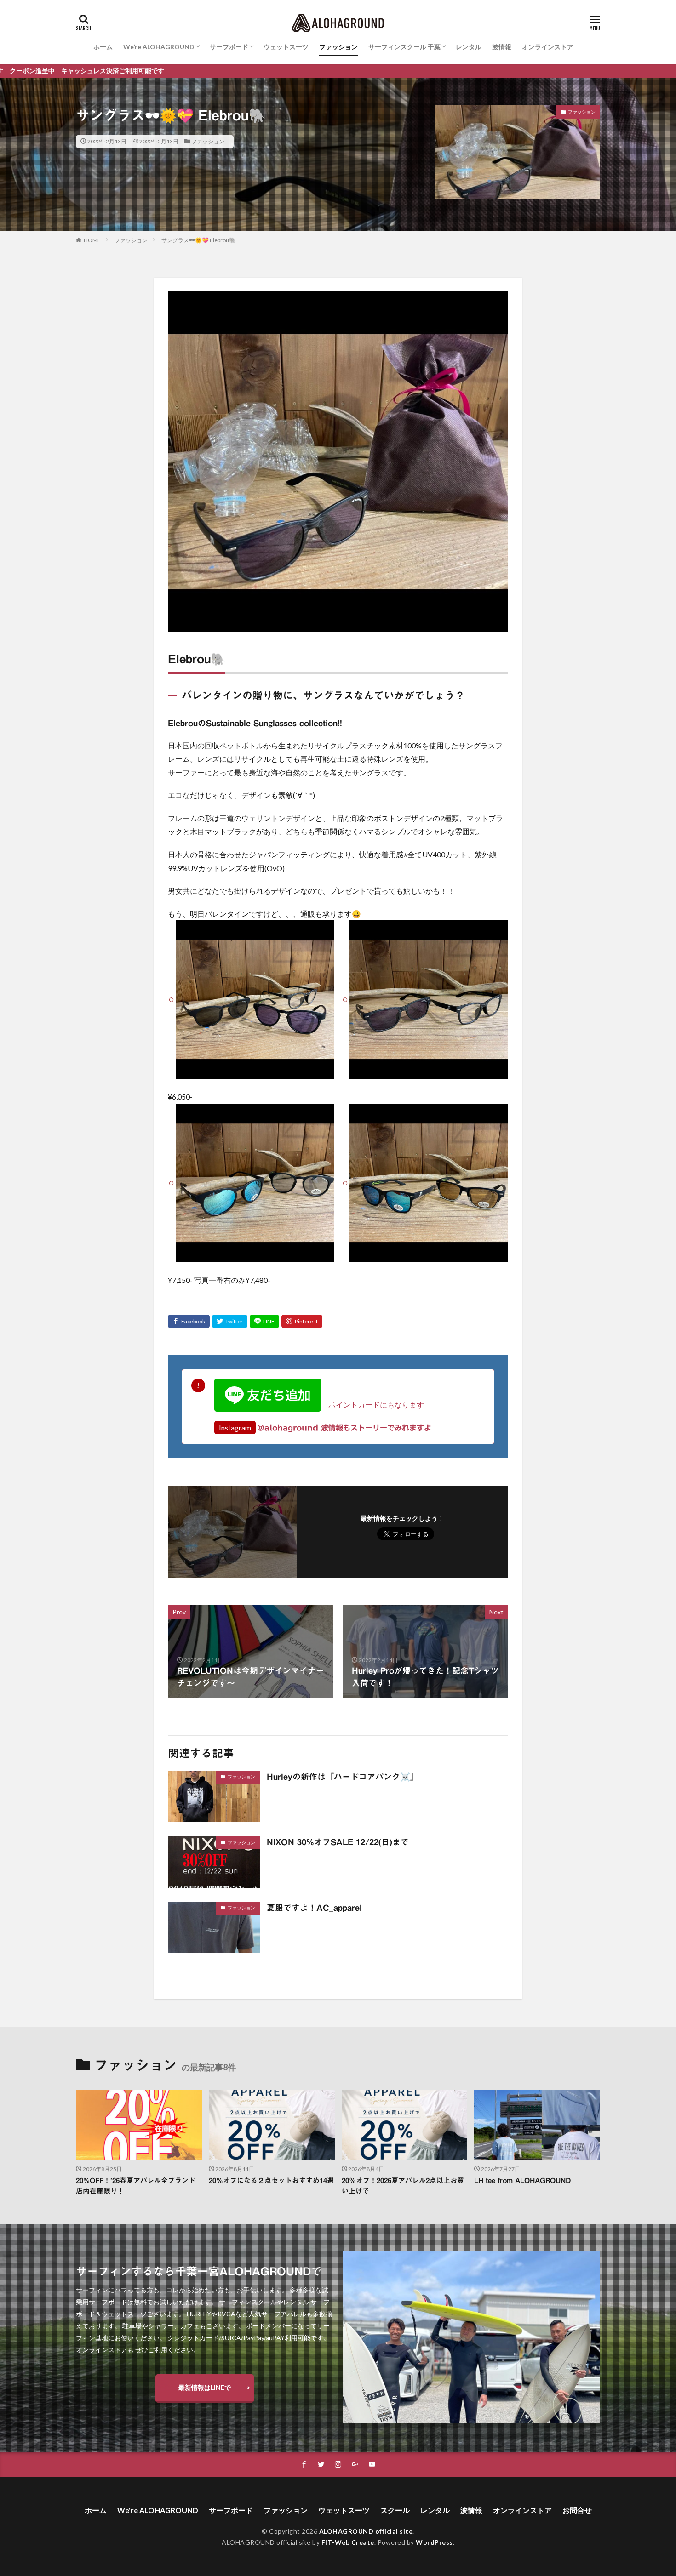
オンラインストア (548, 47)
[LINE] (264, 1321)
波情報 (502, 47)
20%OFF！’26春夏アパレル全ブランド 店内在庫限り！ (139, 2186)
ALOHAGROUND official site (366, 2531)
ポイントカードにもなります (372, 1405)
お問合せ (577, 2510)
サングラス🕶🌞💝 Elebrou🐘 (199, 240)
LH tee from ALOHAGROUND (522, 2180)
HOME (92, 240)
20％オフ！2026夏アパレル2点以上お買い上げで (403, 2186)
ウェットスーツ (286, 47)
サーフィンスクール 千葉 (404, 47)
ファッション (338, 47)
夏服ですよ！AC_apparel (314, 1908)
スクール (395, 2510)
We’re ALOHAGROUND (159, 47)
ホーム (103, 47)
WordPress (434, 2542)
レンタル (469, 47)
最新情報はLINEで (205, 2387)
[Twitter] (230, 1321)
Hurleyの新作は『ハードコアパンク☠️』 (343, 1777)
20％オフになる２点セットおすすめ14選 (271, 2180)
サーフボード (229, 47)
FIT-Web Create (348, 2542)
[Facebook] (189, 1321)
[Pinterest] (302, 1321)
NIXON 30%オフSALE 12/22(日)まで (338, 1842)
